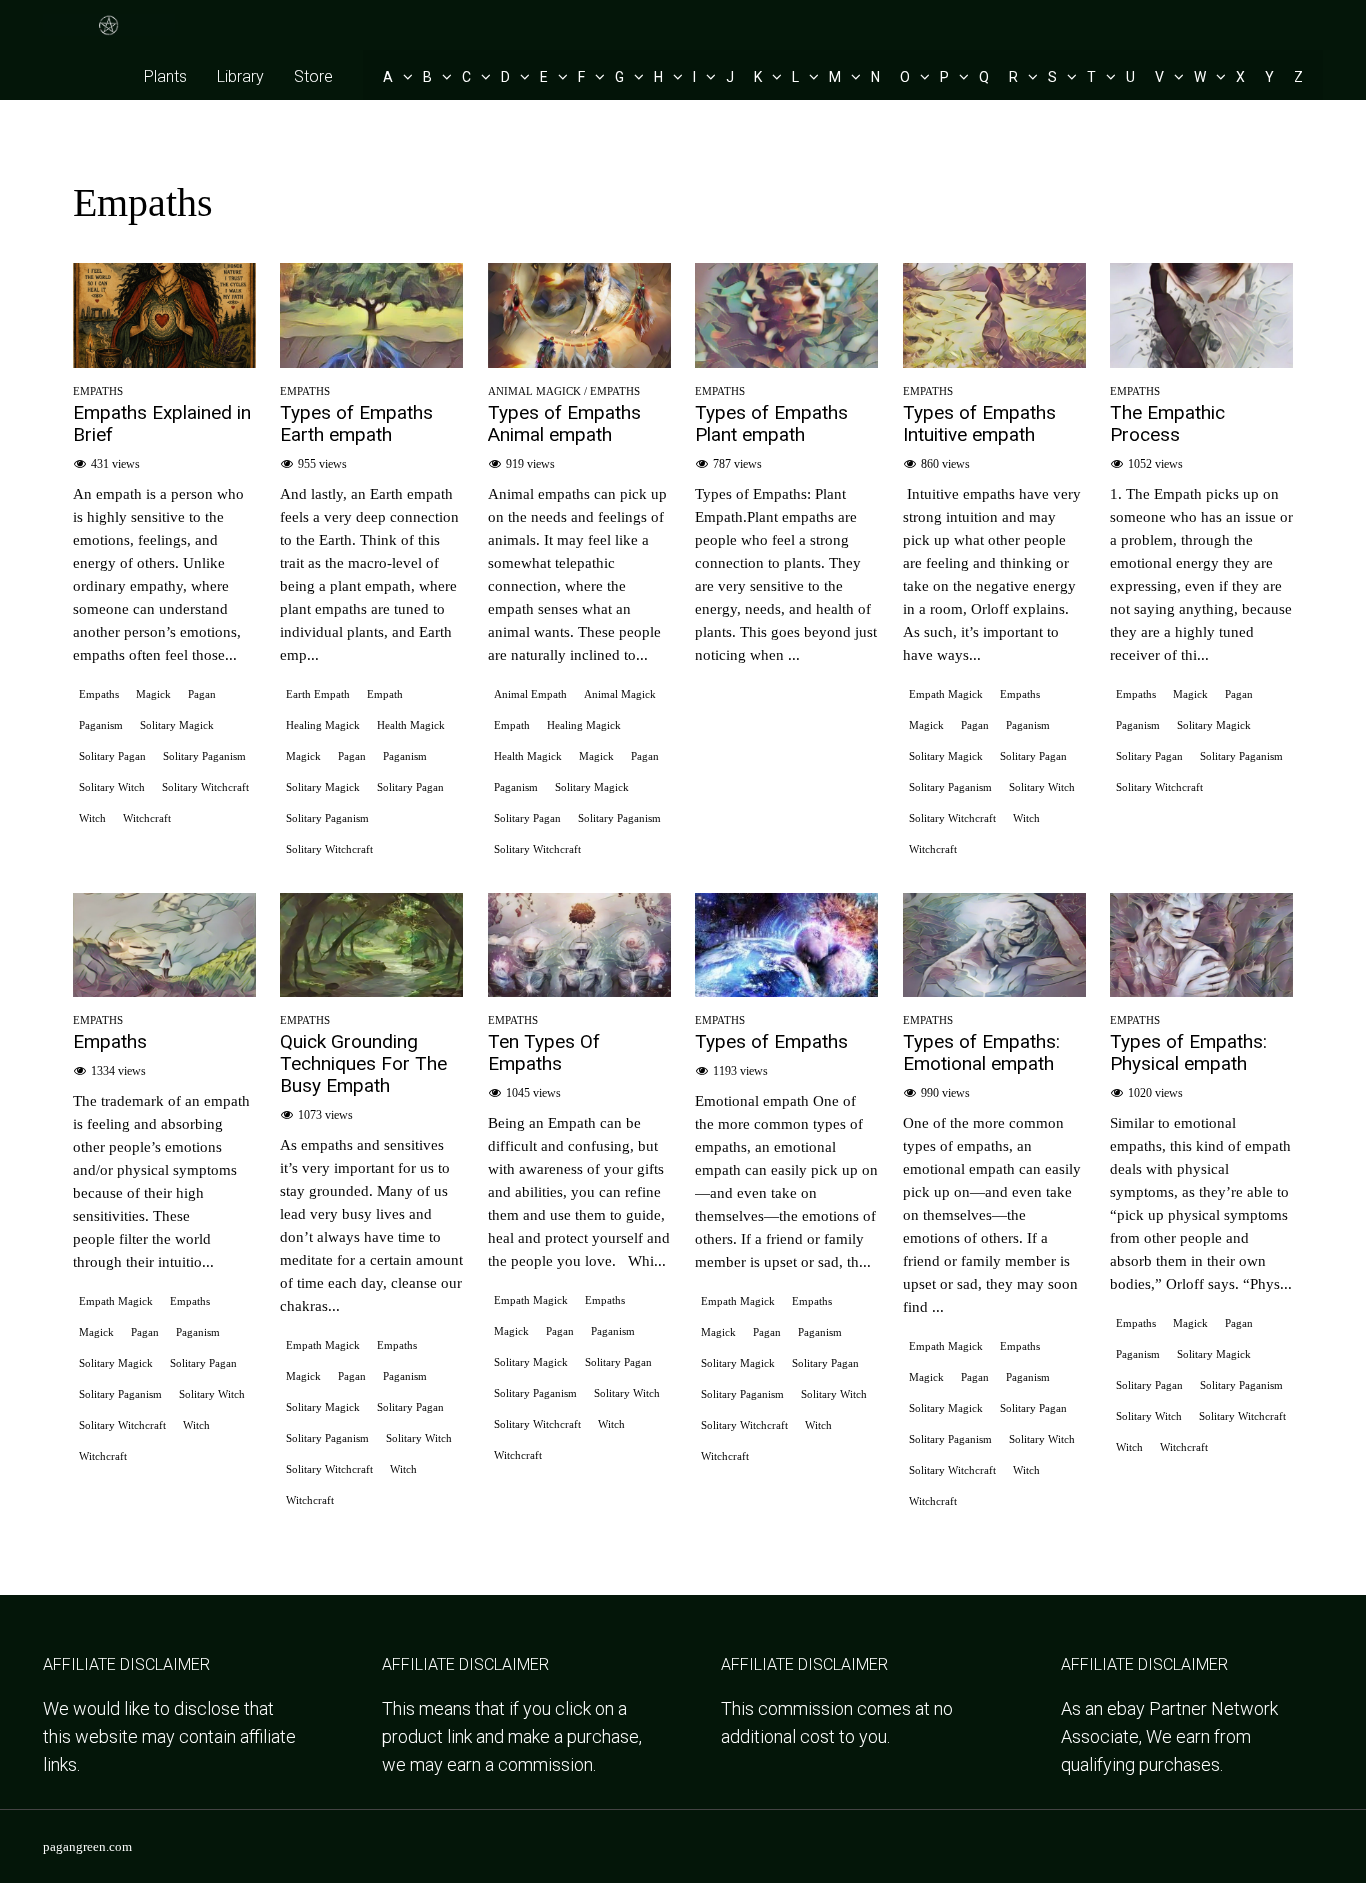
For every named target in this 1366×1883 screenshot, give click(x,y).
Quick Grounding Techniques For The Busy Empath (363, 1063)
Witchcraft (147, 818)
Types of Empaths (771, 1041)
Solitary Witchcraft (205, 787)
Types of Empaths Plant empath (771, 423)
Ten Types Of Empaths (544, 1052)
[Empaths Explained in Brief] (164, 361)
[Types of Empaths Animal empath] (579, 361)
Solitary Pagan (112, 756)
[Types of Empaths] (786, 990)
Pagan (202, 694)
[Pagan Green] (109, 32)
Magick (153, 694)
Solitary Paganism (204, 756)
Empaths (98, 391)
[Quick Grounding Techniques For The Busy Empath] (371, 990)
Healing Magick (323, 725)
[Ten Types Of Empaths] (579, 990)
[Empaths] (164, 990)
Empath (385, 694)
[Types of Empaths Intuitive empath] (994, 361)
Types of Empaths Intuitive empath (979, 423)
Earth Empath (318, 694)
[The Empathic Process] (1201, 361)
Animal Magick (534, 391)
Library (240, 76)
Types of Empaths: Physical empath (1188, 1052)
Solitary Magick (177, 725)
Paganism (101, 725)
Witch (92, 818)
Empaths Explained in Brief (162, 423)
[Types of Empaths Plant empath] (786, 361)
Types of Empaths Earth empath (356, 423)
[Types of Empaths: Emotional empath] (994, 990)
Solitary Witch (112, 787)
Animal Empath (530, 694)
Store (313, 76)
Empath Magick (946, 694)
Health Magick (411, 725)
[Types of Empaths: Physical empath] (1201, 990)
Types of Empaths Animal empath (564, 423)
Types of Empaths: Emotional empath (981, 1052)
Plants (165, 76)
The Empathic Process (1167, 423)
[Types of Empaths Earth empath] (371, 361)
